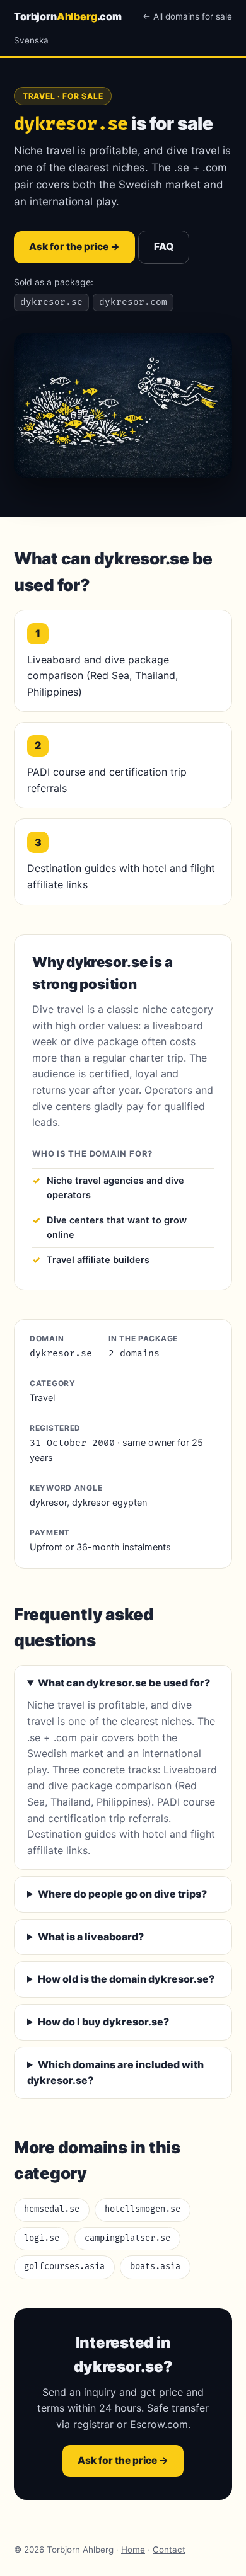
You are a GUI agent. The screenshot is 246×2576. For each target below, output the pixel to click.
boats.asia (155, 2267)
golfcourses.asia (64, 2267)
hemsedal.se (52, 2209)
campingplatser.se (127, 2238)
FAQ (164, 247)
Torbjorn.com (68, 16)
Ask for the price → (74, 247)
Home (133, 2550)
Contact (169, 2550)
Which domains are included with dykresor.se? (115, 2073)
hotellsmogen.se (143, 2209)
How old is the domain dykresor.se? (126, 1979)
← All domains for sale (187, 16)
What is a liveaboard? (91, 1937)
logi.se (42, 2238)
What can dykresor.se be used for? (124, 1683)
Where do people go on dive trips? (122, 1894)
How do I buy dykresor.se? (103, 2022)
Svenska (31, 40)
